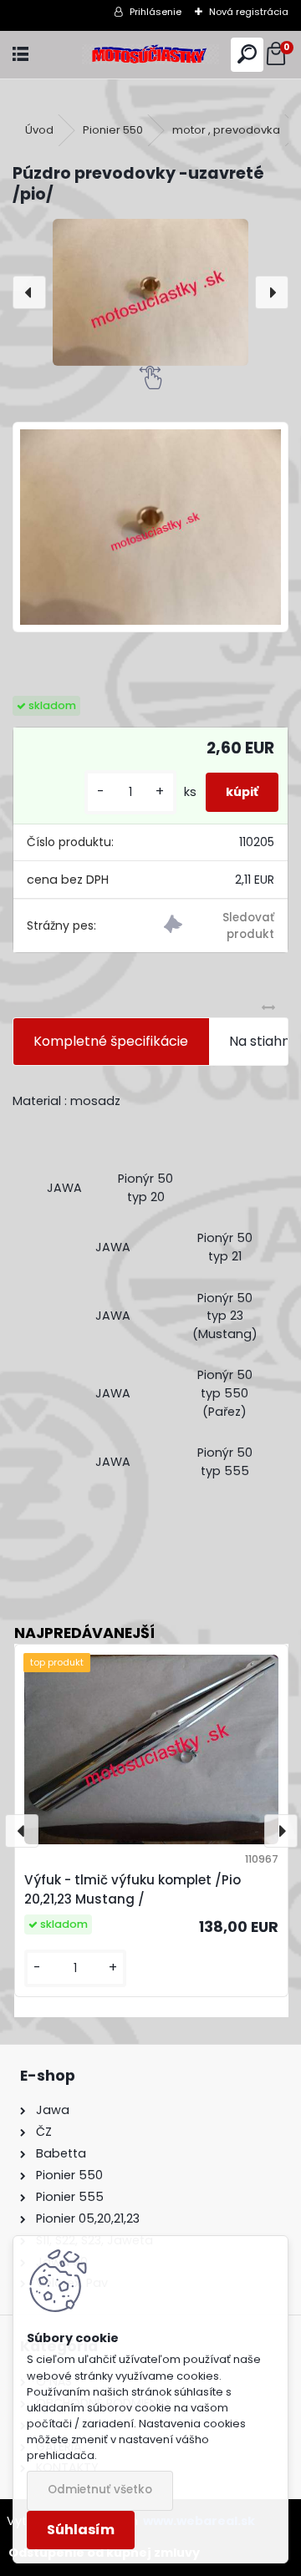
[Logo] (151, 55)
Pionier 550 (113, 130)
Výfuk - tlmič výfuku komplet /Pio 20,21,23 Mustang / (133, 1889)
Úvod (39, 130)
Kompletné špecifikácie (111, 1041)
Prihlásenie (156, 12)
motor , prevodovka (226, 130)
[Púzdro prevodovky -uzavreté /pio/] (150, 292)
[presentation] (29, 292)
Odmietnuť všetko (100, 2490)
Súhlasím (81, 2530)
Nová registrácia (249, 12)
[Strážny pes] (219, 927)
